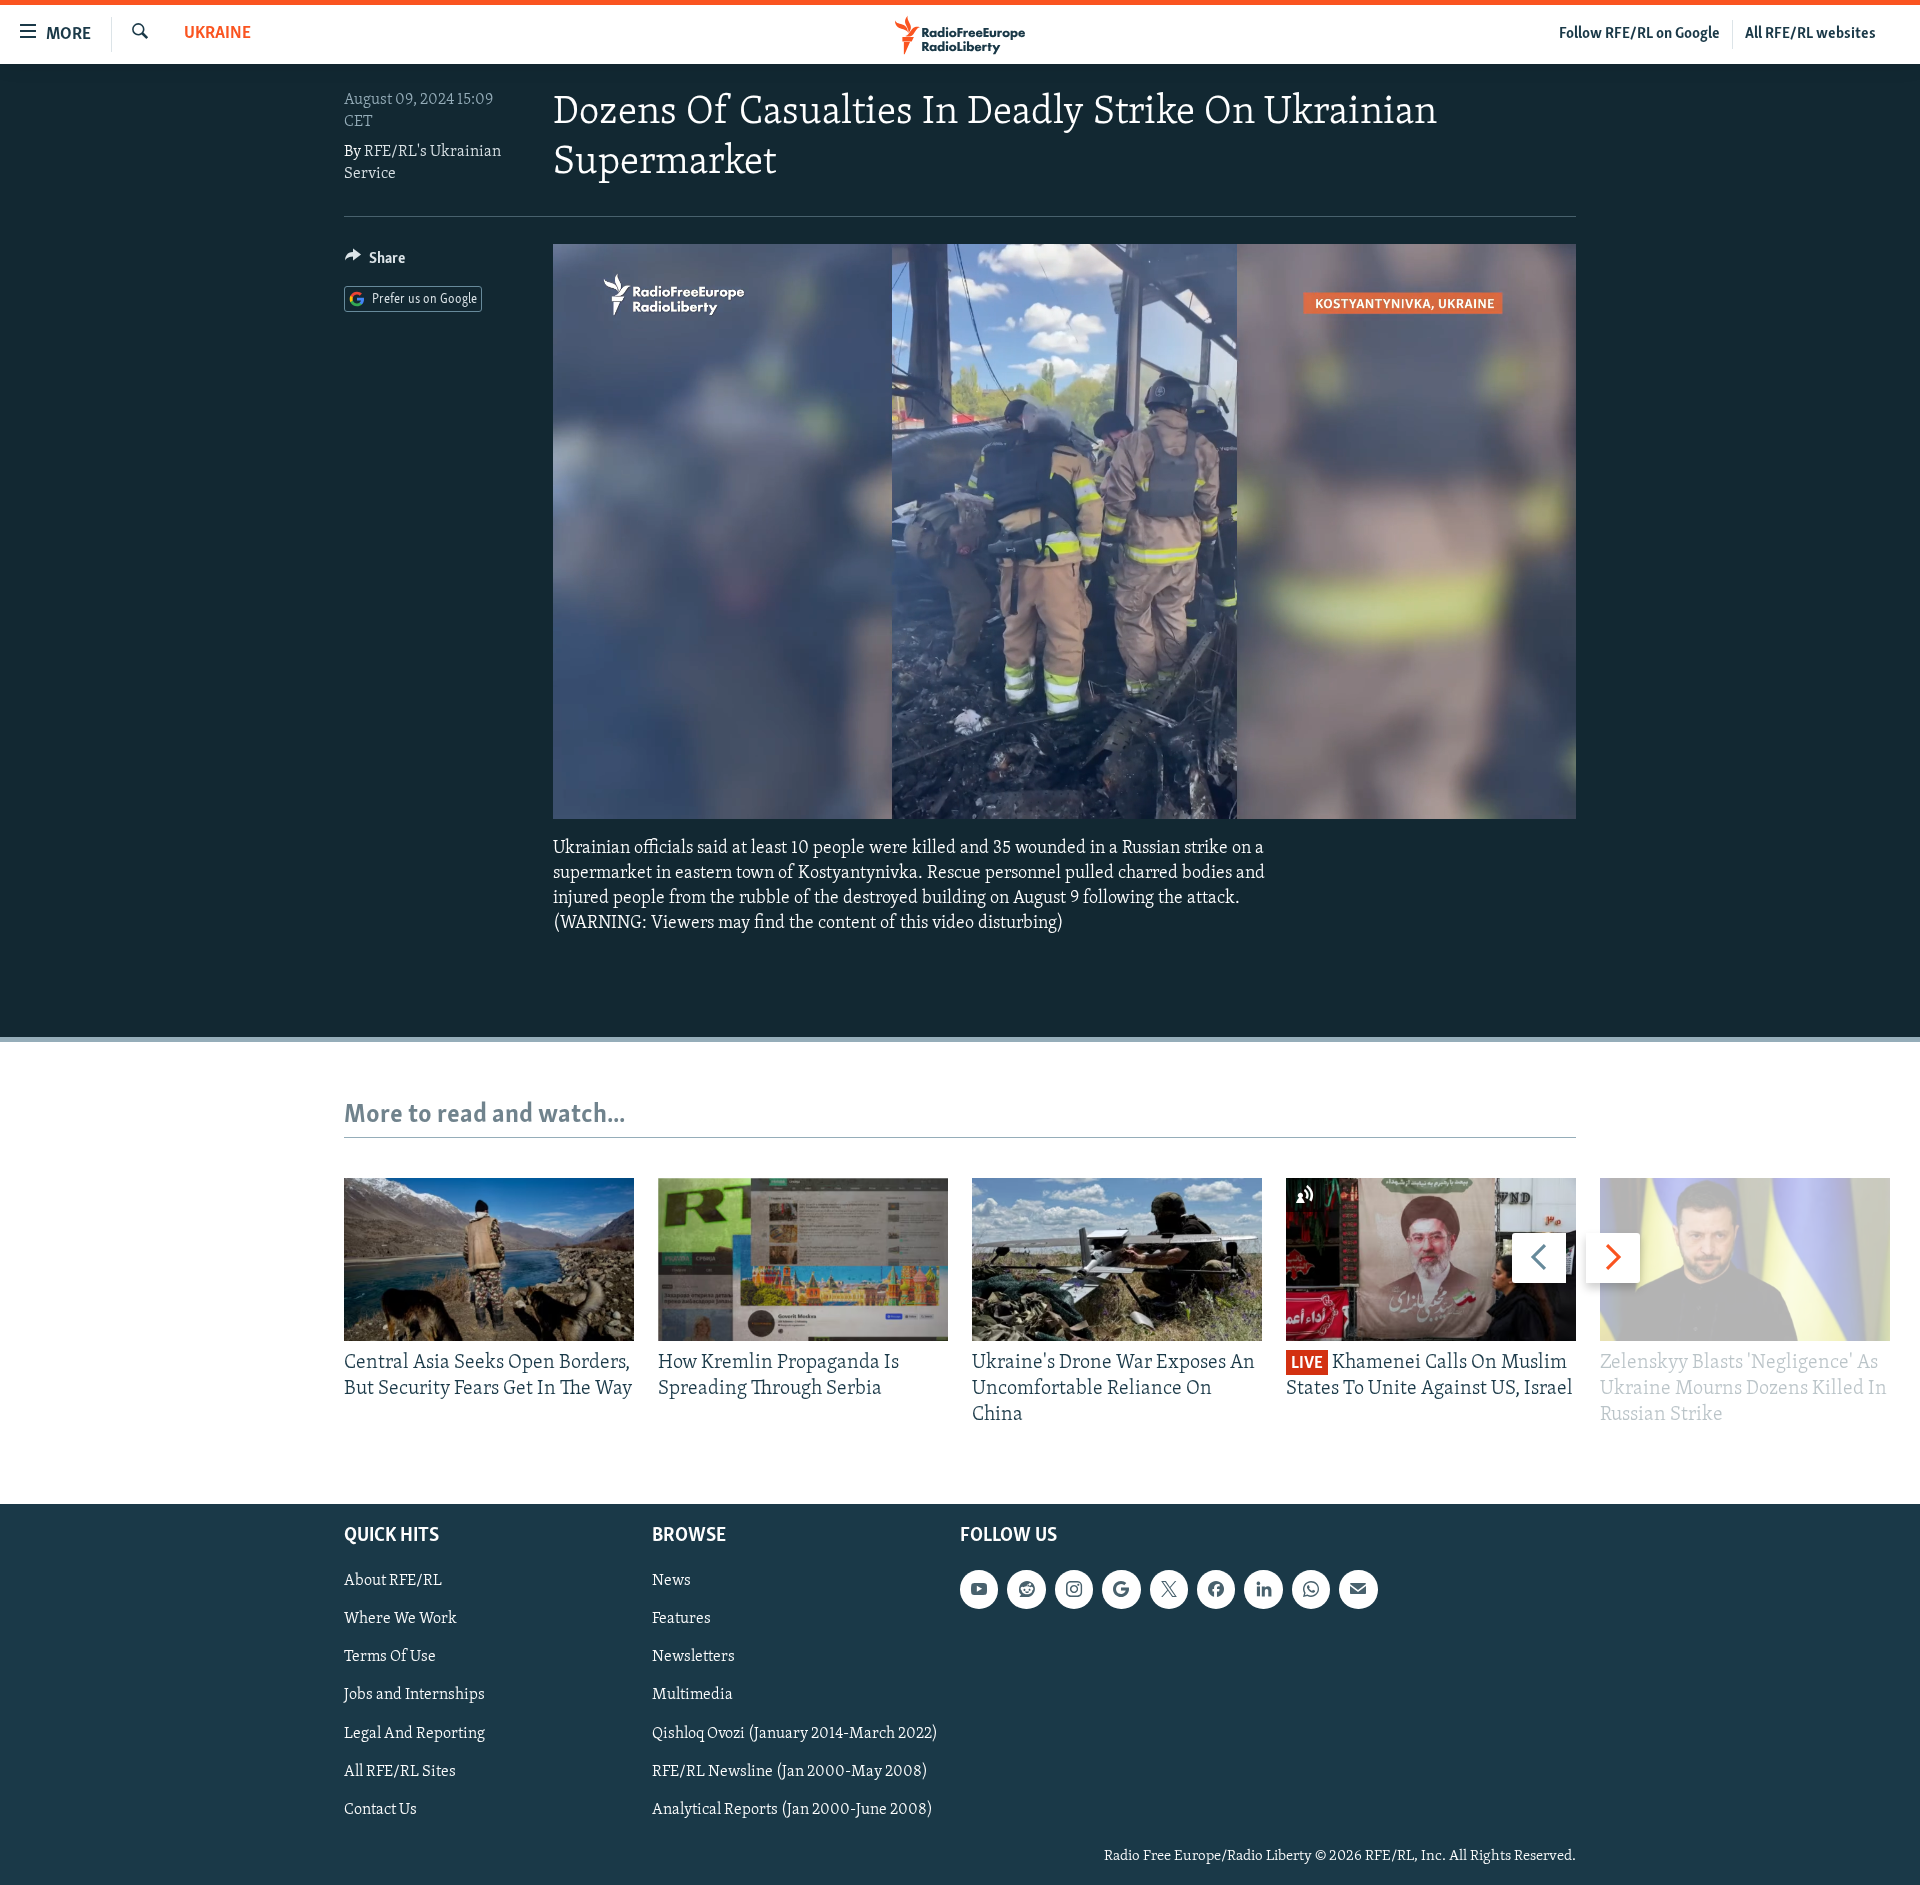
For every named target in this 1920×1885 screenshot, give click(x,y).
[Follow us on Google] (1121, 1589)
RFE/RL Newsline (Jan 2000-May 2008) (790, 1771)
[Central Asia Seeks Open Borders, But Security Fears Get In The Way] (489, 1259)
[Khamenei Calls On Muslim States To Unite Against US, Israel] (1431, 1259)
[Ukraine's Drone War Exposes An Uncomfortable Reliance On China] (1117, 1259)
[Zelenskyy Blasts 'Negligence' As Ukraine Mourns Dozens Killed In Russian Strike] (1745, 1259)
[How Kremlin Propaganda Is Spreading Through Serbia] (803, 1259)
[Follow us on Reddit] (1026, 1589)
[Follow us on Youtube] (979, 1589)
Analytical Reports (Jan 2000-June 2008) (792, 1809)
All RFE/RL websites (1810, 34)
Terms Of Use (390, 1657)
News (671, 1581)
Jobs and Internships (414, 1695)
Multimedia (692, 1695)
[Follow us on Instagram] (1074, 1589)
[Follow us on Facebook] (1216, 1589)
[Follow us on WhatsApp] (1311, 1589)
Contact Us (380, 1809)
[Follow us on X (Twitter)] (1169, 1589)
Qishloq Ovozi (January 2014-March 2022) (795, 1733)
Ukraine (217, 34)
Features (681, 1619)
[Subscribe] (1358, 1589)
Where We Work (400, 1619)
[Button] (375, 263)
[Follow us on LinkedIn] (1263, 1589)
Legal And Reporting (414, 1733)
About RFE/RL (393, 1581)
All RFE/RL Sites (400, 1771)
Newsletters (693, 1657)
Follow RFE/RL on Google (1639, 34)
